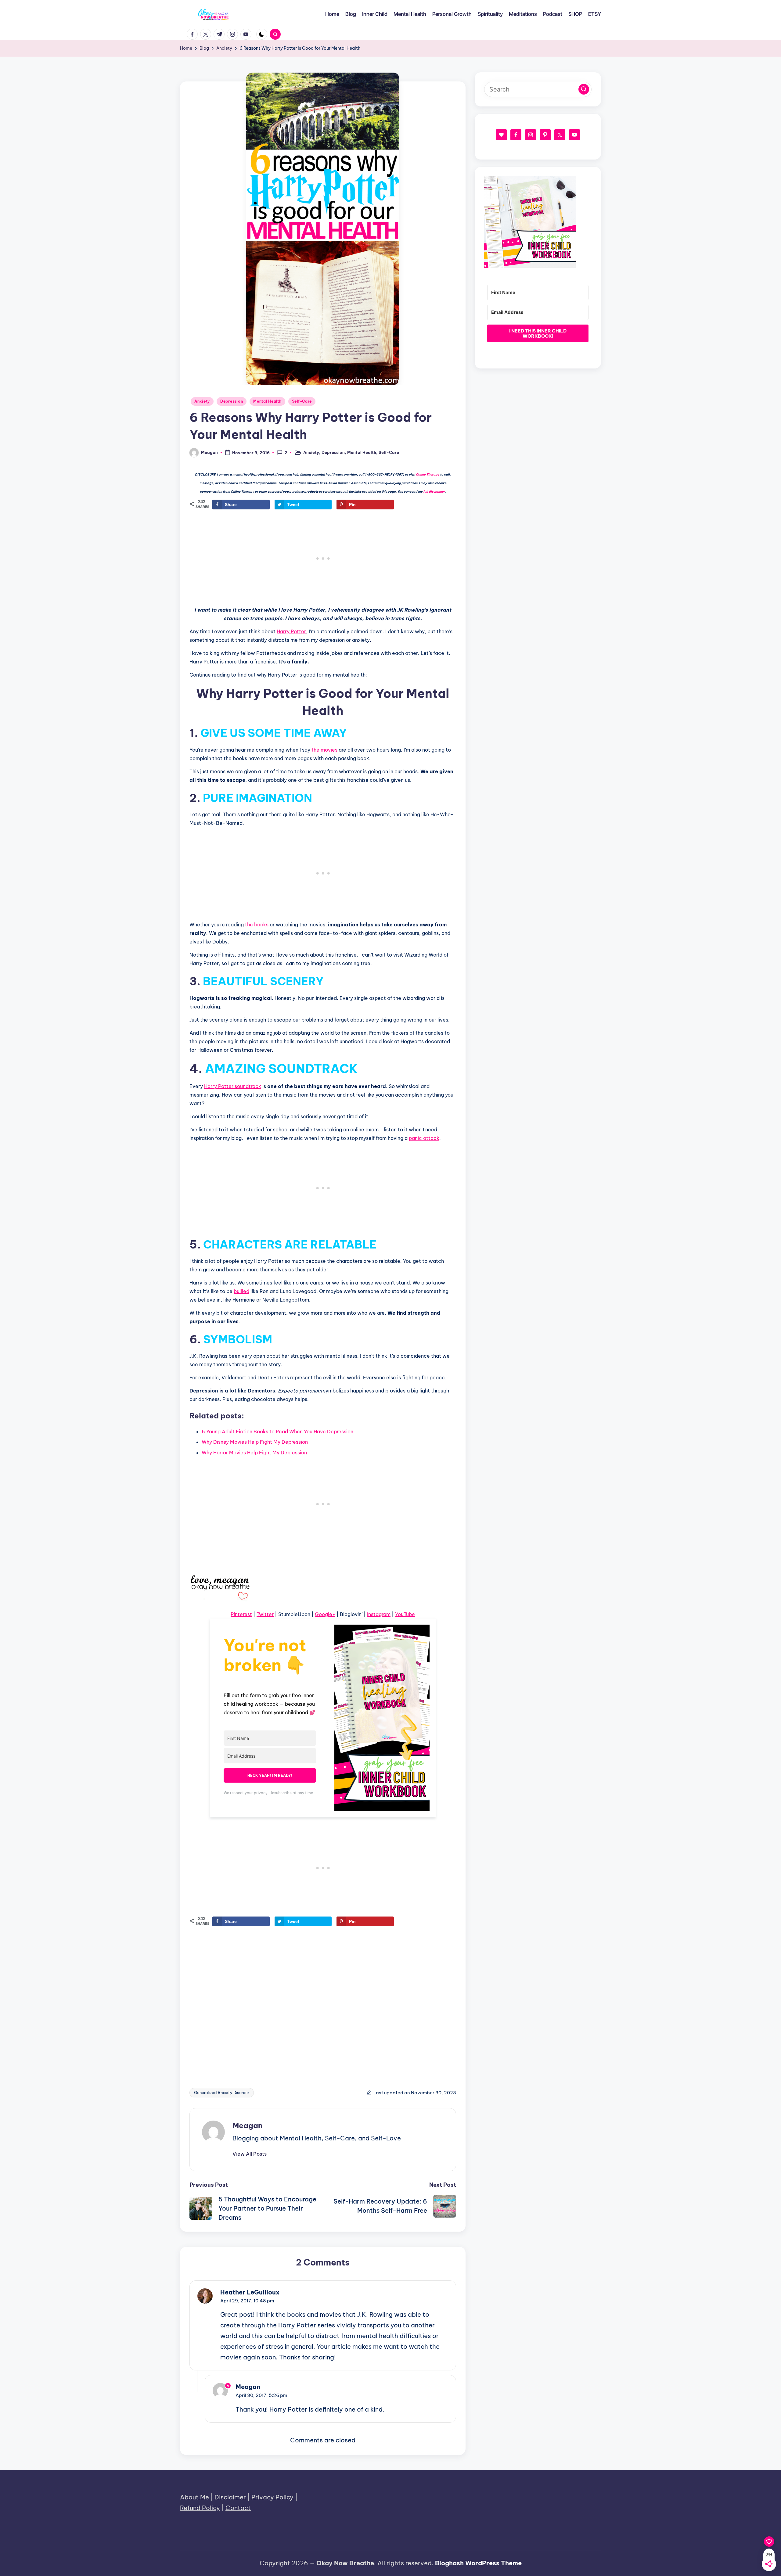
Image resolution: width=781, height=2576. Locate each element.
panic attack (424, 1138)
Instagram (379, 1614)
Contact (238, 2508)
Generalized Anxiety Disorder (222, 2093)
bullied (241, 1291)
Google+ (325, 1614)
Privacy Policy (272, 2497)
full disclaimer (434, 492)
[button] (250, 2154)
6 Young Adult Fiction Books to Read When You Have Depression (277, 1432)
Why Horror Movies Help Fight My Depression (254, 1453)
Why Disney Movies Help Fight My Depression (255, 1442)
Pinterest (241, 1614)
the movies (324, 750)
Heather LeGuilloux (250, 2292)
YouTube (405, 1614)
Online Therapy (428, 474)
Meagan (247, 2125)
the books (257, 925)
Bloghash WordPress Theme (478, 2563)
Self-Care (302, 401)
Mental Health (267, 401)
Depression (232, 401)
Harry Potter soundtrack (233, 1086)
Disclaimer (230, 2497)
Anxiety (202, 401)
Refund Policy (200, 2508)
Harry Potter (291, 631)
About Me (194, 2497)
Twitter (265, 1614)
